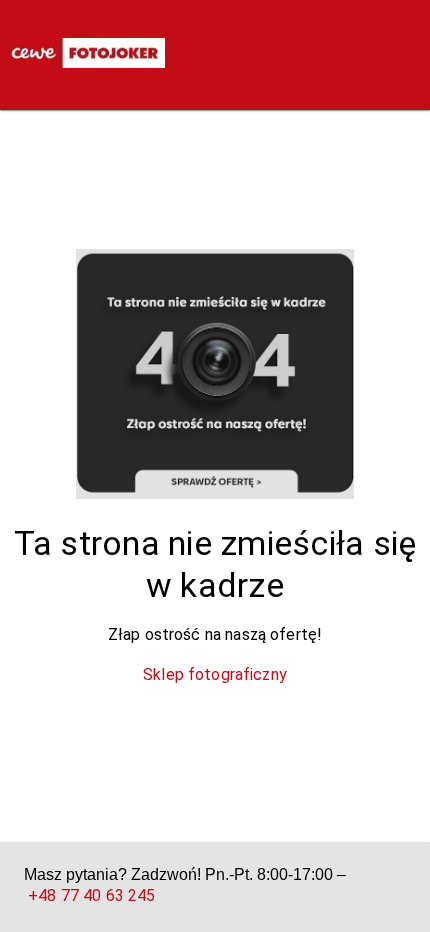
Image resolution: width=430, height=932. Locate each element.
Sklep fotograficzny (215, 674)
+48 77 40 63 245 (91, 895)
